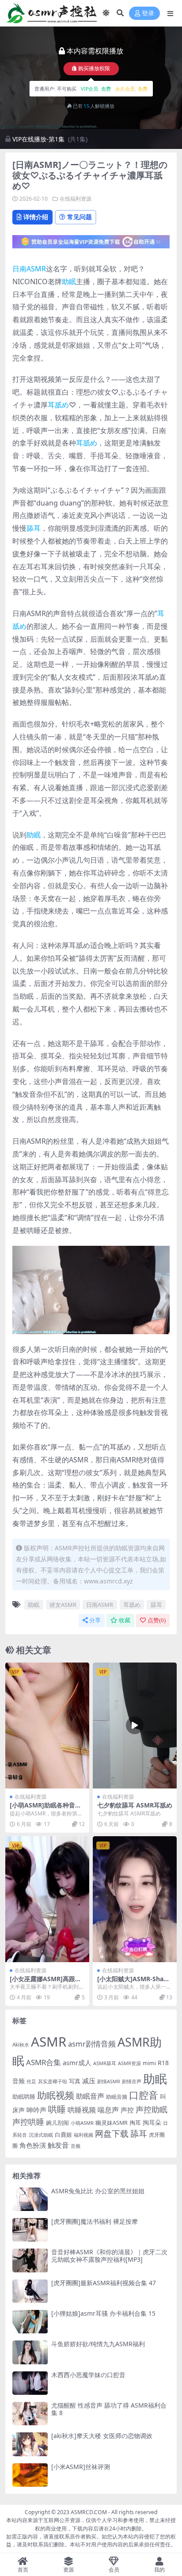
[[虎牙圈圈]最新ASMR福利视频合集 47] (30, 2291)
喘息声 (108, 2110)
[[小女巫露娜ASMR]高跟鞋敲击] (47, 1899)
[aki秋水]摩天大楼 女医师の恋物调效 (102, 2436)
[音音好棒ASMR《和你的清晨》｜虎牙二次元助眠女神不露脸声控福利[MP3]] (30, 2260)
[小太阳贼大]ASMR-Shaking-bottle (133, 1982)
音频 (76, 2146)
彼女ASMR (63, 1605)
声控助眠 (152, 2109)
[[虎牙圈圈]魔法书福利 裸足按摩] (30, 2230)
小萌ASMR (82, 2123)
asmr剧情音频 (92, 2044)
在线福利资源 (76, 199)
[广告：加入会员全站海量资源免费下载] (91, 244)
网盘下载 (112, 2134)
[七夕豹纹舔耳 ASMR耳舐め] (135, 1726)
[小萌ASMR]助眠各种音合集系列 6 (45, 1809)
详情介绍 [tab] (36, 217)
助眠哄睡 (24, 2097)
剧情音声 (132, 2081)
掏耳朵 (152, 2123)
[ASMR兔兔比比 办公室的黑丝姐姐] (30, 2199)
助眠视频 (56, 2095)
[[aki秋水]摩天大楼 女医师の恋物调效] (30, 2444)
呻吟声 (36, 2110)
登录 (148, 13)
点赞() (157, 1620)
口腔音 (144, 2095)
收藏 (125, 1620)
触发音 (58, 2145)
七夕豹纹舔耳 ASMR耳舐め (135, 1805)
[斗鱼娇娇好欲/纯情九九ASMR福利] (30, 2352)
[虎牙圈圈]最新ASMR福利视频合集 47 (104, 2283)
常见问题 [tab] (80, 217)
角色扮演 (33, 2145)
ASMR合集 (44, 2062)
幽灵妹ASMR (112, 2123)
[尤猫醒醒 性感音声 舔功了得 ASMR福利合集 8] (30, 2414)
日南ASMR (29, 269)
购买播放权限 (94, 69)
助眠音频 (117, 2097)
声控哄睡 (28, 2122)
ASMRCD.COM (89, 2512)
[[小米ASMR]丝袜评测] (30, 2475)
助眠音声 (90, 2096)
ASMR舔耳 (105, 2063)
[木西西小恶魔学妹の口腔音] (30, 2383)
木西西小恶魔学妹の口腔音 (88, 2375)
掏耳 (135, 2123)
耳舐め (58, 405)
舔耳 (34, 528)
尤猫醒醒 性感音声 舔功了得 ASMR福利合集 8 (109, 2409)
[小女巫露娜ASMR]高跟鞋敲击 (45, 1982)
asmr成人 (77, 2062)
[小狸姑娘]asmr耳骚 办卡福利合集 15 (103, 2313)
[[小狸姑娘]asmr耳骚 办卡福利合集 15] (30, 2322)
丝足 (31, 2081)
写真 (75, 2081)
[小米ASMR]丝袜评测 (81, 2467)
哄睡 (57, 2109)
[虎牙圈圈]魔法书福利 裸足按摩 (95, 2221)
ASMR (49, 2042)
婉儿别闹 (57, 2123)
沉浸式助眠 (41, 2135)
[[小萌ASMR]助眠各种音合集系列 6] (47, 1726)
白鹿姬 (63, 2135)
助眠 (69, 282)
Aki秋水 (21, 2045)
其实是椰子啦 (53, 2081)
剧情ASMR (109, 2081)
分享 (95, 1620)
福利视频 (83, 2135)
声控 (127, 2110)
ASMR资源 (129, 2063)
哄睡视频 (82, 2110)
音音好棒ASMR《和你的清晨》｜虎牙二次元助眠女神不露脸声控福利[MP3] (109, 2256)
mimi (149, 2063)
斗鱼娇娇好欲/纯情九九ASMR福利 (98, 2344)
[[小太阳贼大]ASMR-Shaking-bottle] (135, 1899)
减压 (89, 2081)
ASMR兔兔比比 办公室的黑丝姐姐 (98, 2191)
